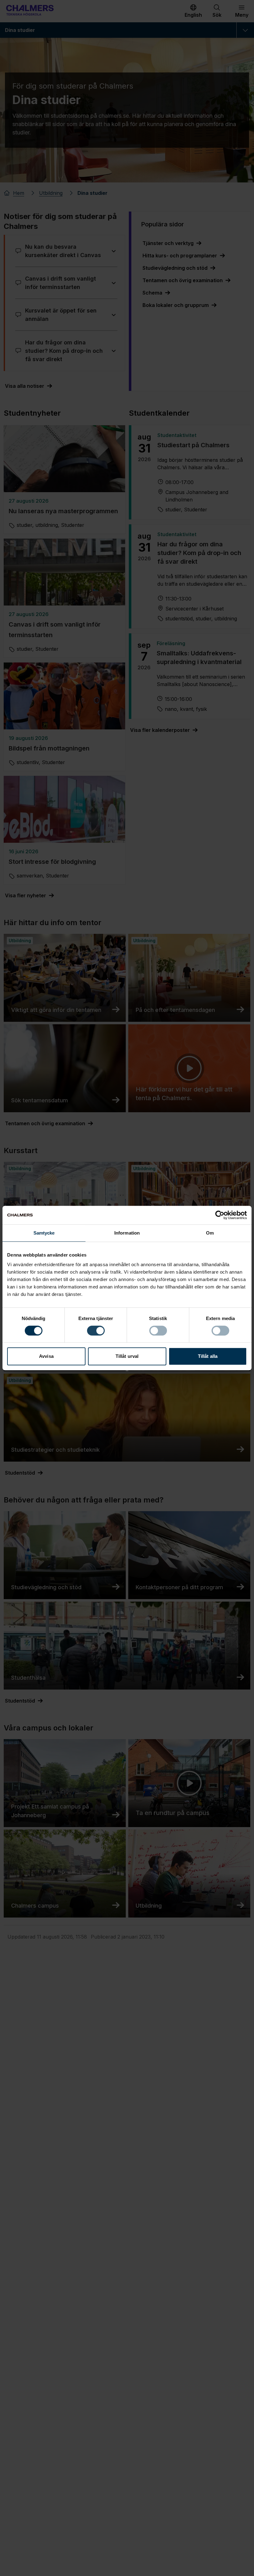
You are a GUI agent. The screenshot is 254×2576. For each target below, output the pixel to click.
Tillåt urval (127, 1356)
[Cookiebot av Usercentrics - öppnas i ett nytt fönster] (220, 1215)
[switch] (96, 1331)
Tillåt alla (208, 1356)
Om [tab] (210, 1233)
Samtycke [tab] (44, 1233)
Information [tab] (127, 1233)
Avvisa (46, 1356)
